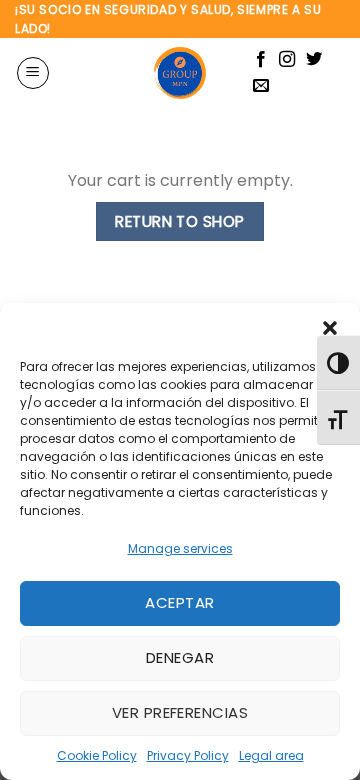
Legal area (271, 755)
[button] (330, 328)
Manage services (180, 548)
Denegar (180, 657)
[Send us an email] (261, 86)
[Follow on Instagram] (287, 60)
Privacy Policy (188, 755)
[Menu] (33, 73)
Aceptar (179, 602)
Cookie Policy (97, 755)
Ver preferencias (180, 712)
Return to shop (180, 221)
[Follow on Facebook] (261, 60)
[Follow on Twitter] (314, 60)
